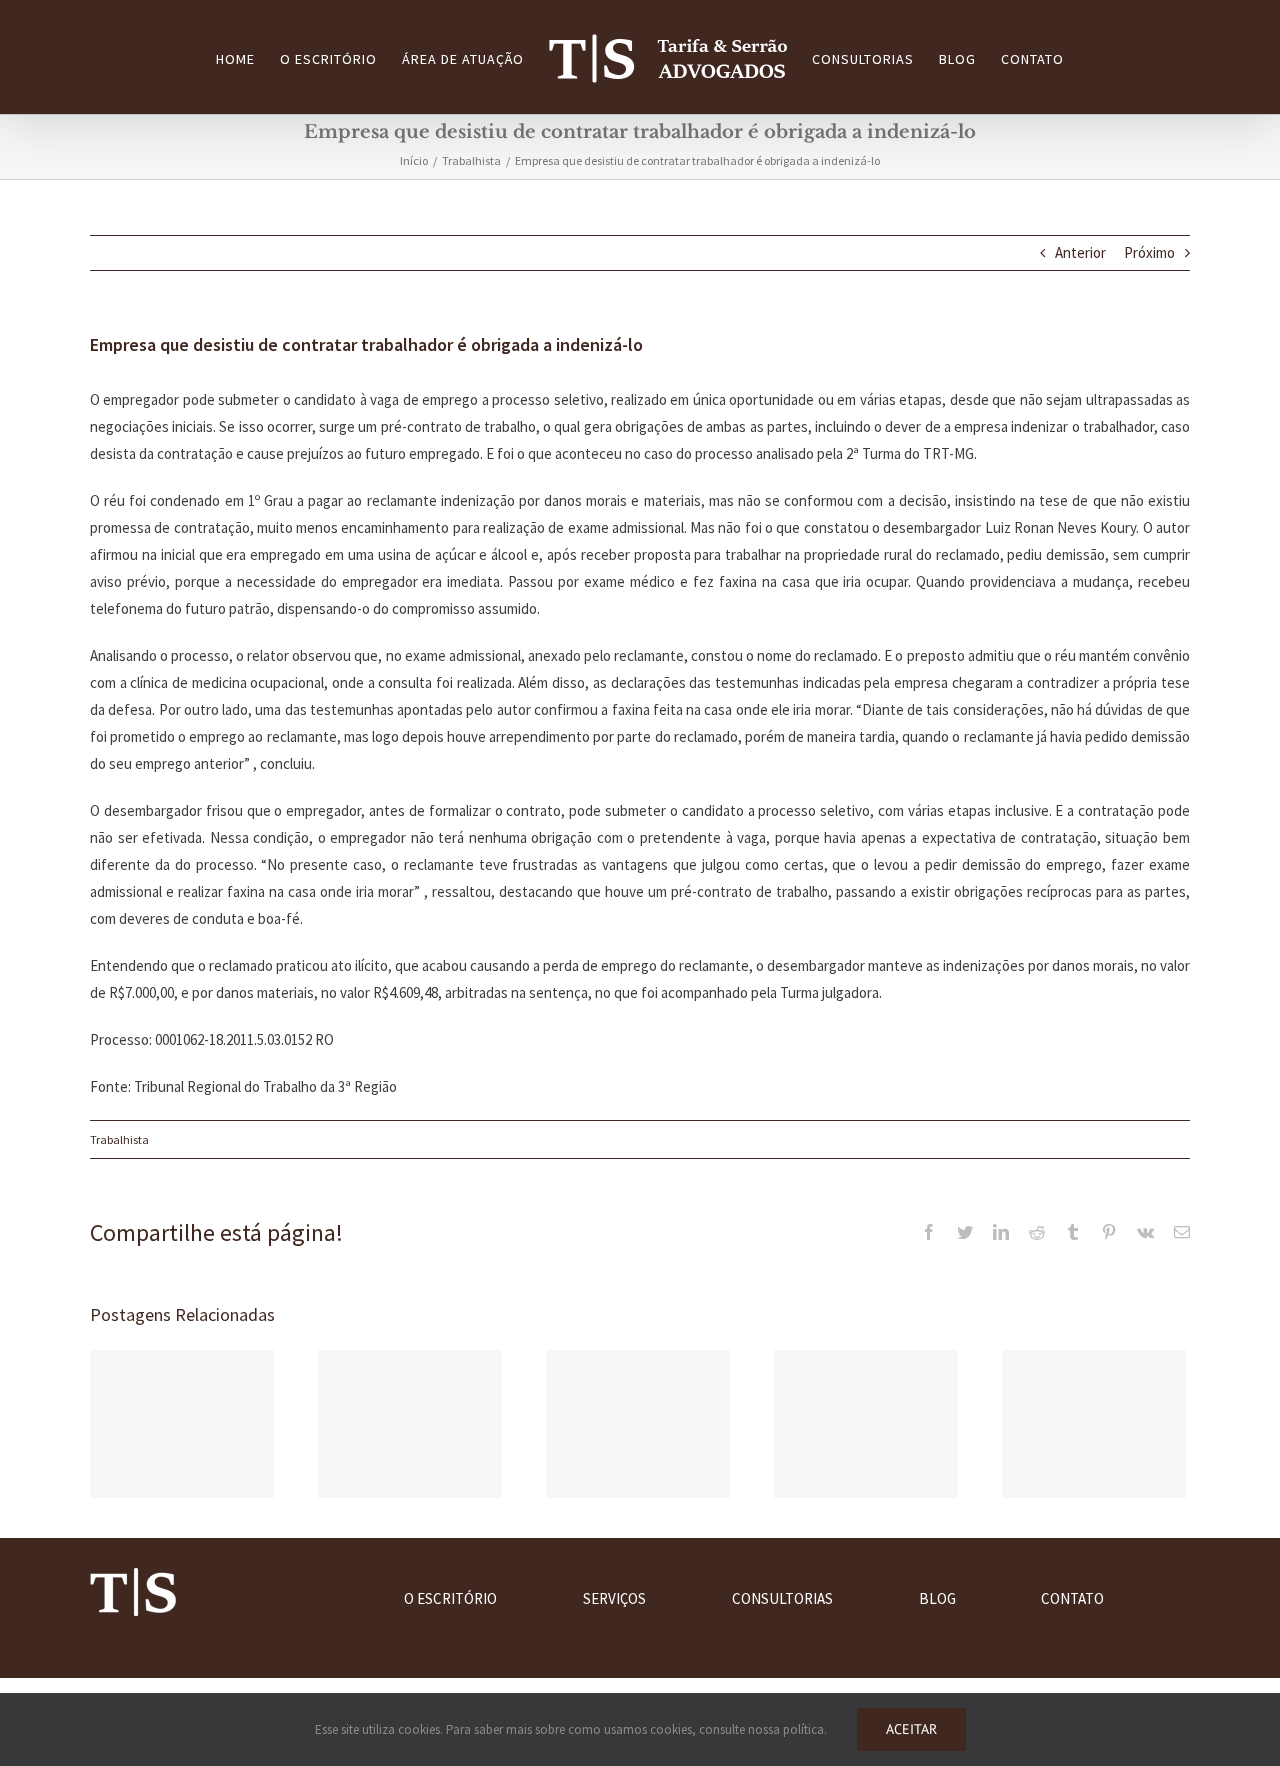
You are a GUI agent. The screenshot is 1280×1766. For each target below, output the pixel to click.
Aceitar (911, 1729)
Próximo (1149, 252)
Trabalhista (119, 1139)
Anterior (1080, 252)
